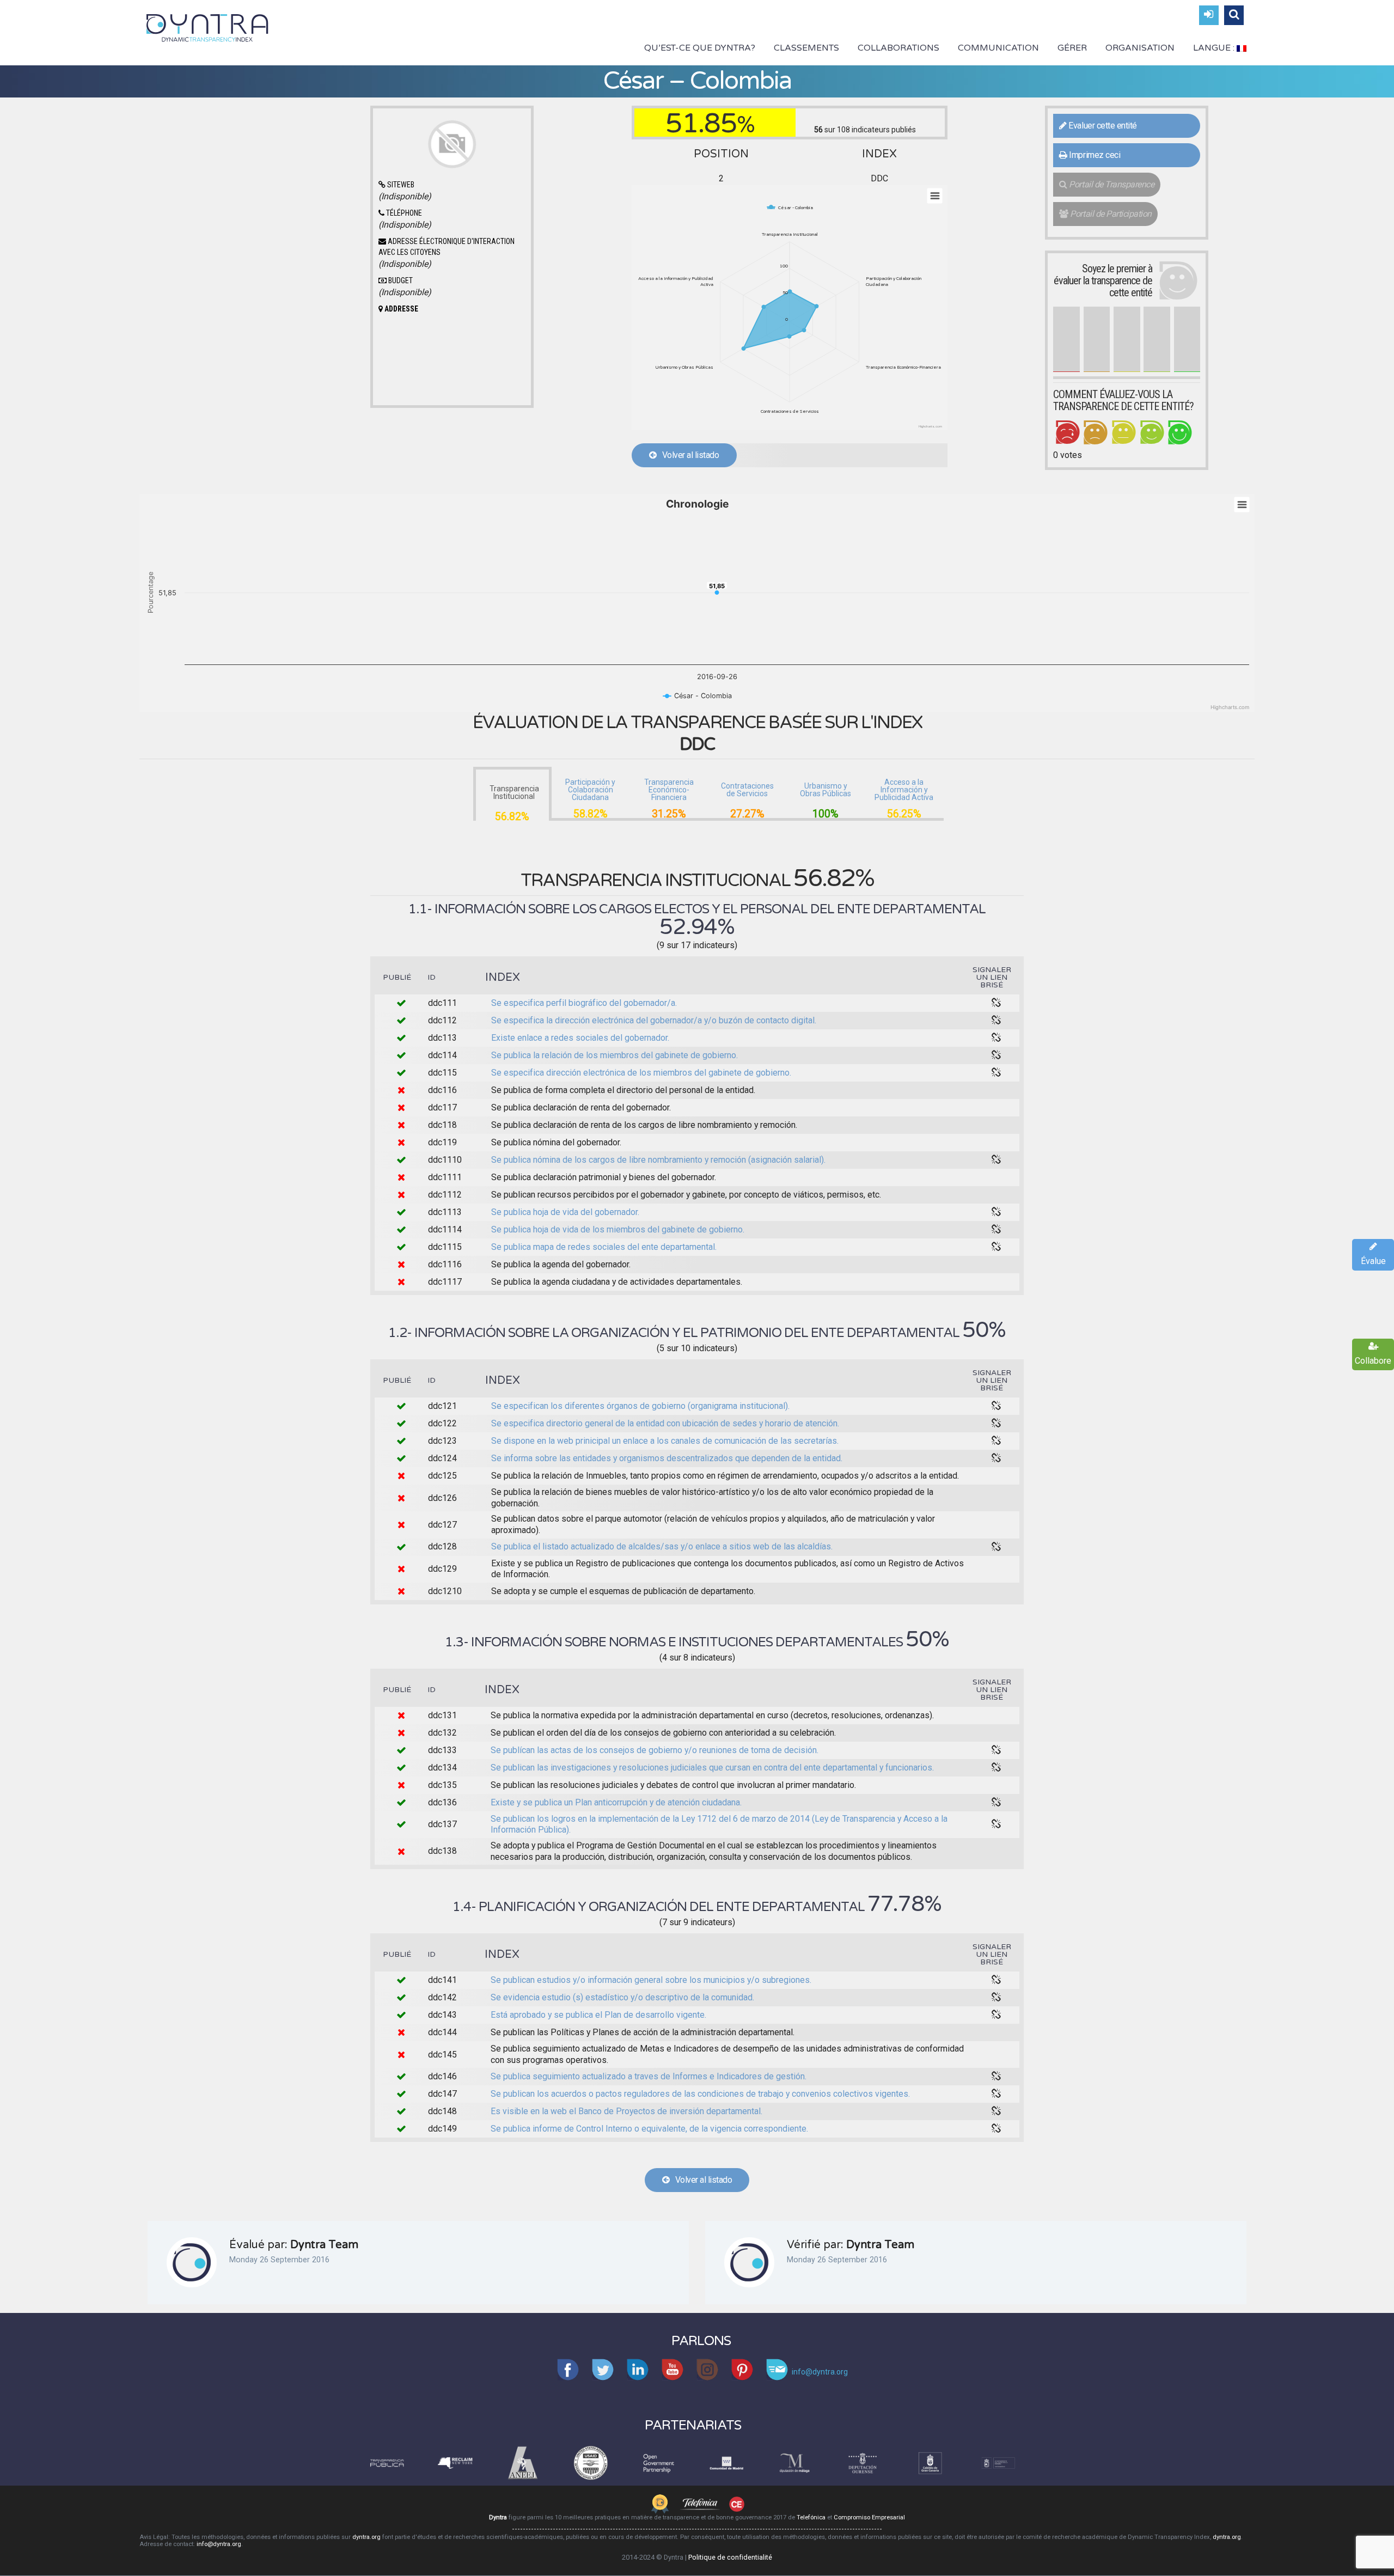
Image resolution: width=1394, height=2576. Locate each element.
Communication (998, 48)
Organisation (1140, 48)
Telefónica (811, 2517)
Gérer (1072, 48)
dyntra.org (366, 2537)
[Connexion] (1209, 15)
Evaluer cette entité (1102, 126)
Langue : (1215, 48)
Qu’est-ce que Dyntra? (700, 48)
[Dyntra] (207, 27)
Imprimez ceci (1094, 155)
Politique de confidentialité (730, 2557)
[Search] (1234, 15)
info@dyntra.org (219, 2544)
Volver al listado (687, 455)
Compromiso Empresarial (869, 2517)
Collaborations (898, 48)
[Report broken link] (996, 1003)
